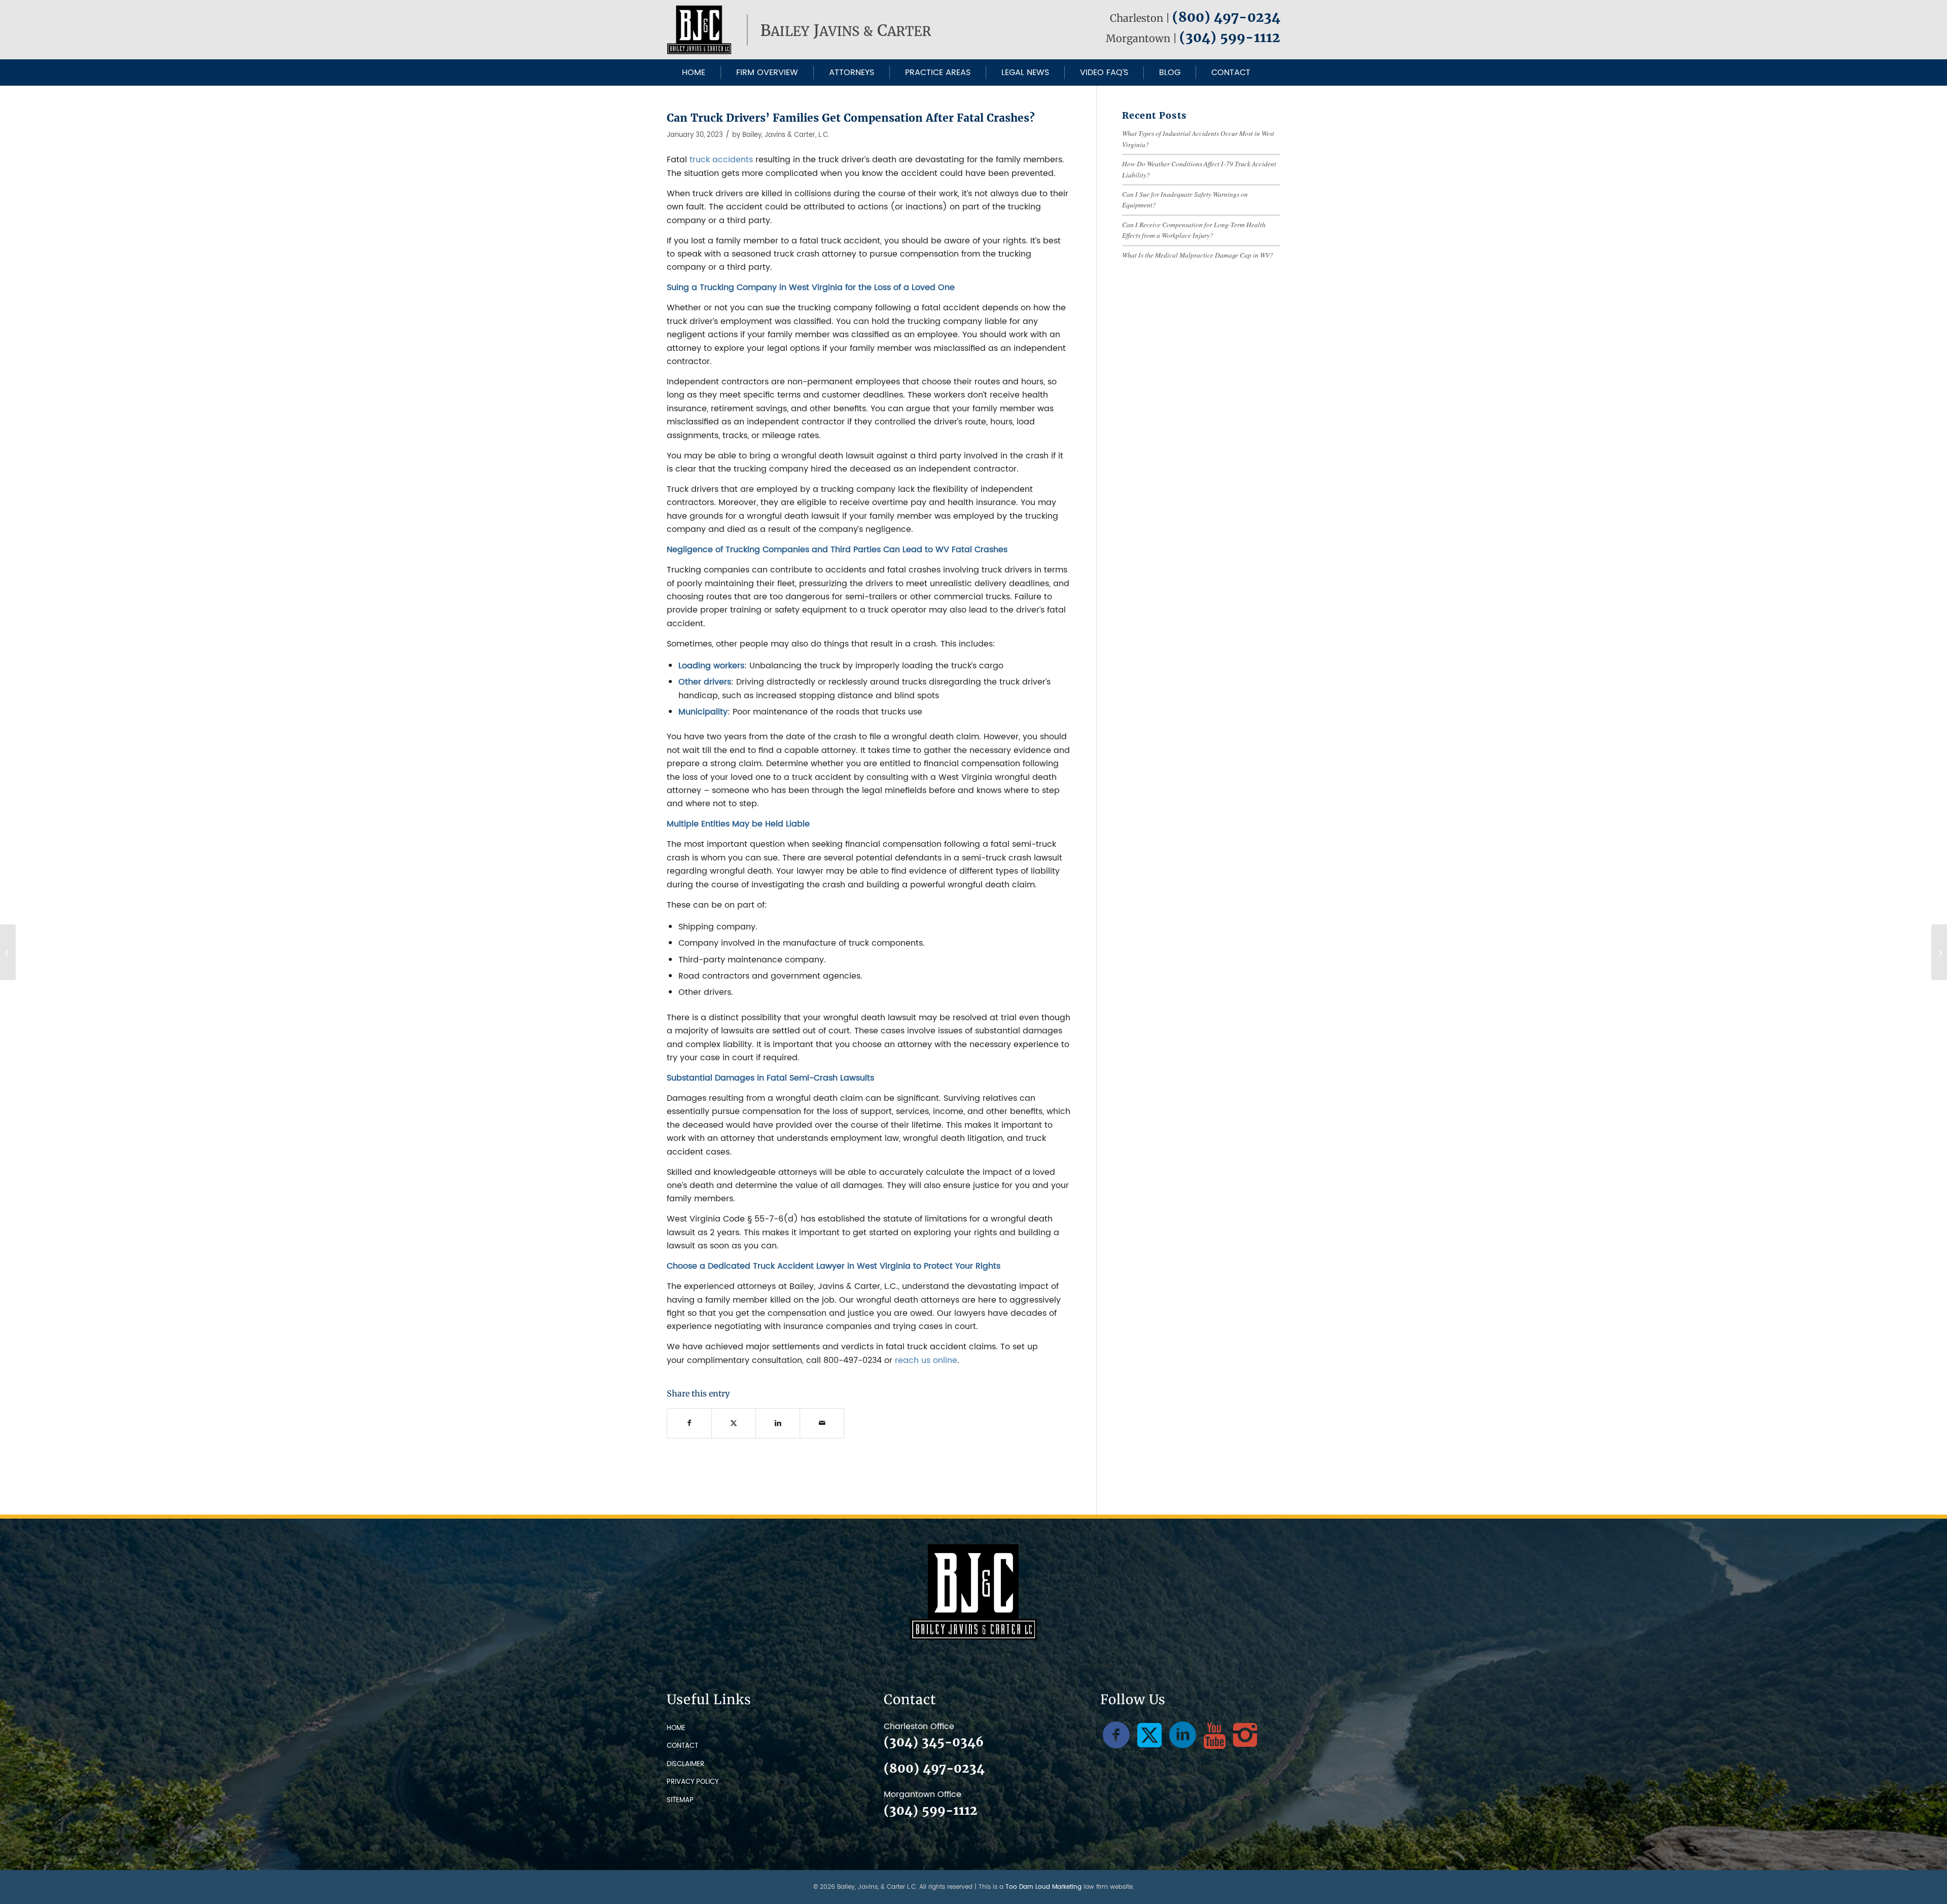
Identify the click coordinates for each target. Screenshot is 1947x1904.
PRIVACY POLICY (693, 1782)
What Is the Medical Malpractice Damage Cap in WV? (1198, 255)
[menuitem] (694, 73)
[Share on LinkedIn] (778, 1423)
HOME (676, 1728)
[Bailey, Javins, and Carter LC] (801, 30)
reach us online (926, 1360)
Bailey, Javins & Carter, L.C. (786, 135)
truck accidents (721, 160)
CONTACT (682, 1746)
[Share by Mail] (822, 1423)
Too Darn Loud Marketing (1043, 1887)
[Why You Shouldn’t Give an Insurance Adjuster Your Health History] (1939, 952)
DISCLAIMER (686, 1764)
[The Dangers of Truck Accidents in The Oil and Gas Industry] (8, 952)
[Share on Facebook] (689, 1423)
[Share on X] (734, 1423)
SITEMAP (680, 1800)
